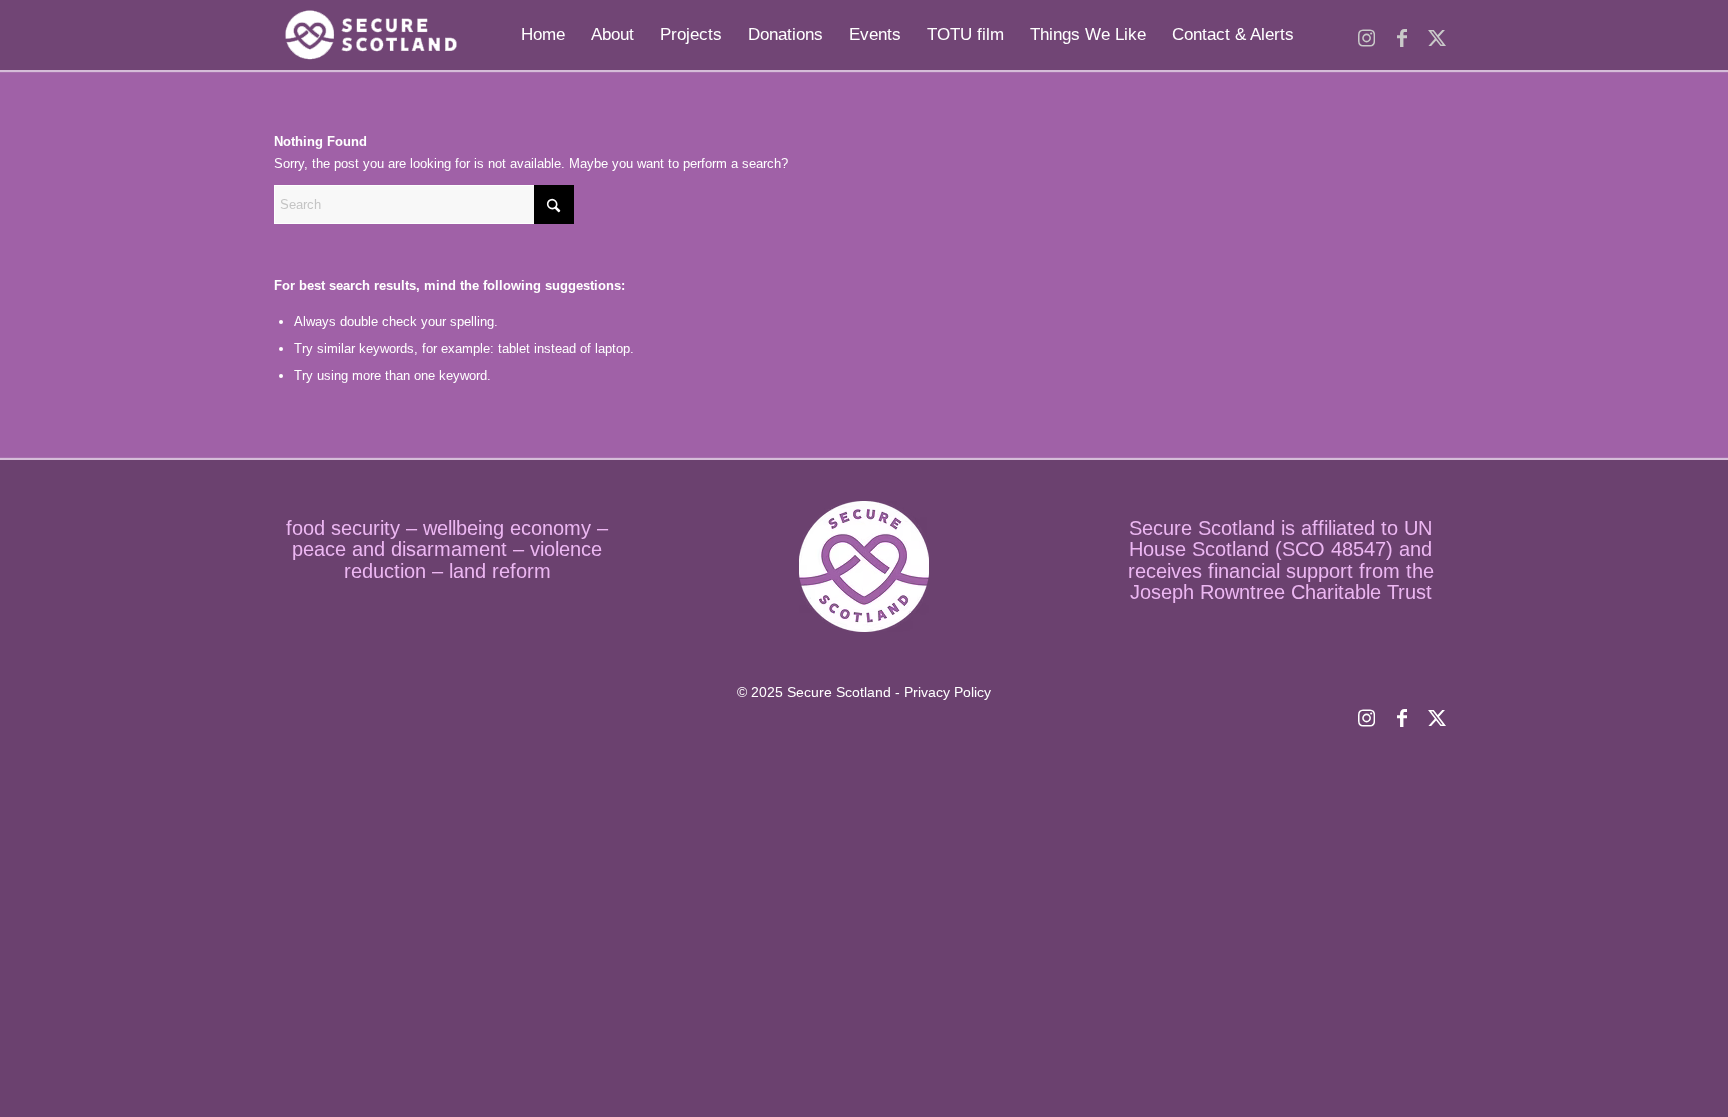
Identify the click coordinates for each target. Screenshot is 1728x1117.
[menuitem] (543, 35)
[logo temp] (368, 35)
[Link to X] (1436, 34)
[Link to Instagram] (1366, 34)
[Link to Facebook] (1401, 34)
